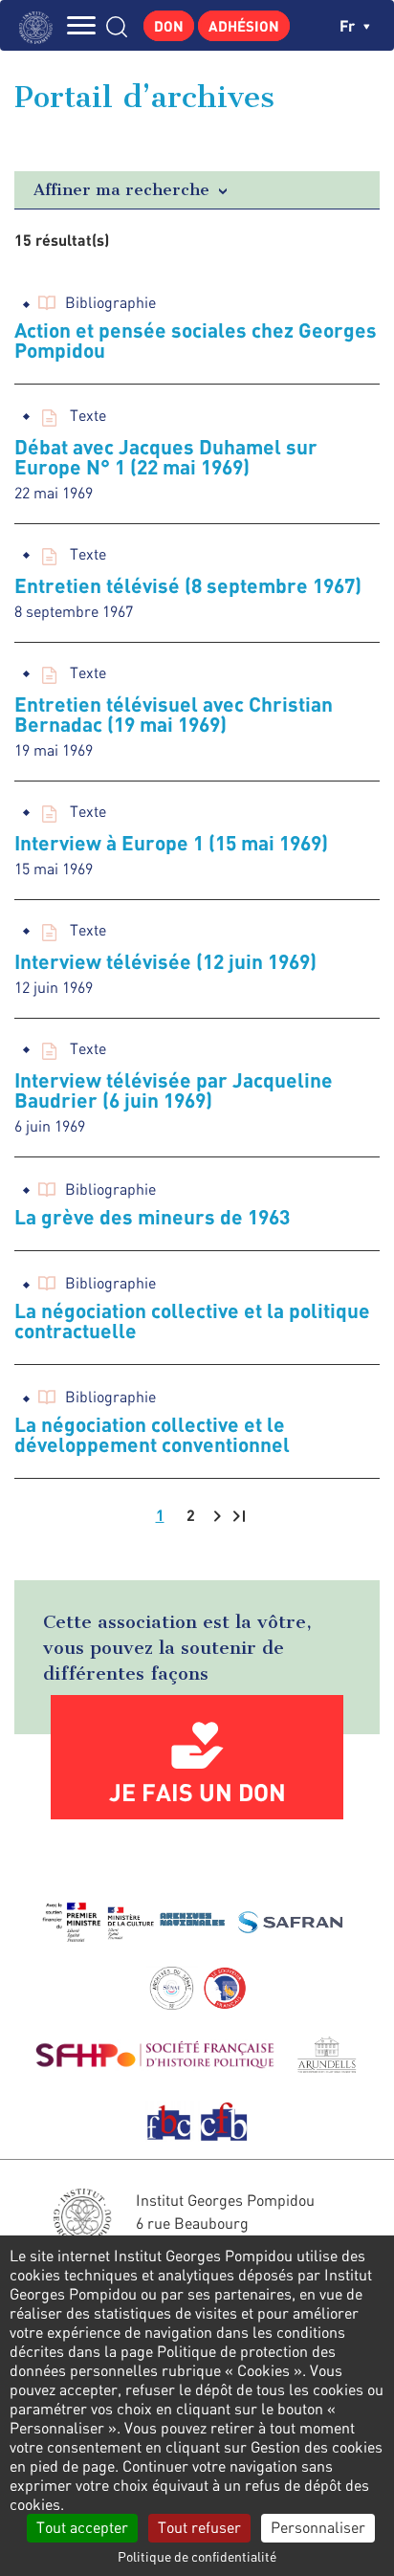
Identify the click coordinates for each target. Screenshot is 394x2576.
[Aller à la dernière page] (239, 1516)
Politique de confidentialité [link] (197, 2556)
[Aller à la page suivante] (217, 1516)
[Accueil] (41, 25)
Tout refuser (199, 2527)
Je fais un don (197, 1792)
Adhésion (244, 26)
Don (169, 26)
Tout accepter (82, 2527)
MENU (81, 25)
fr (349, 25)
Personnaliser (318, 2527)
